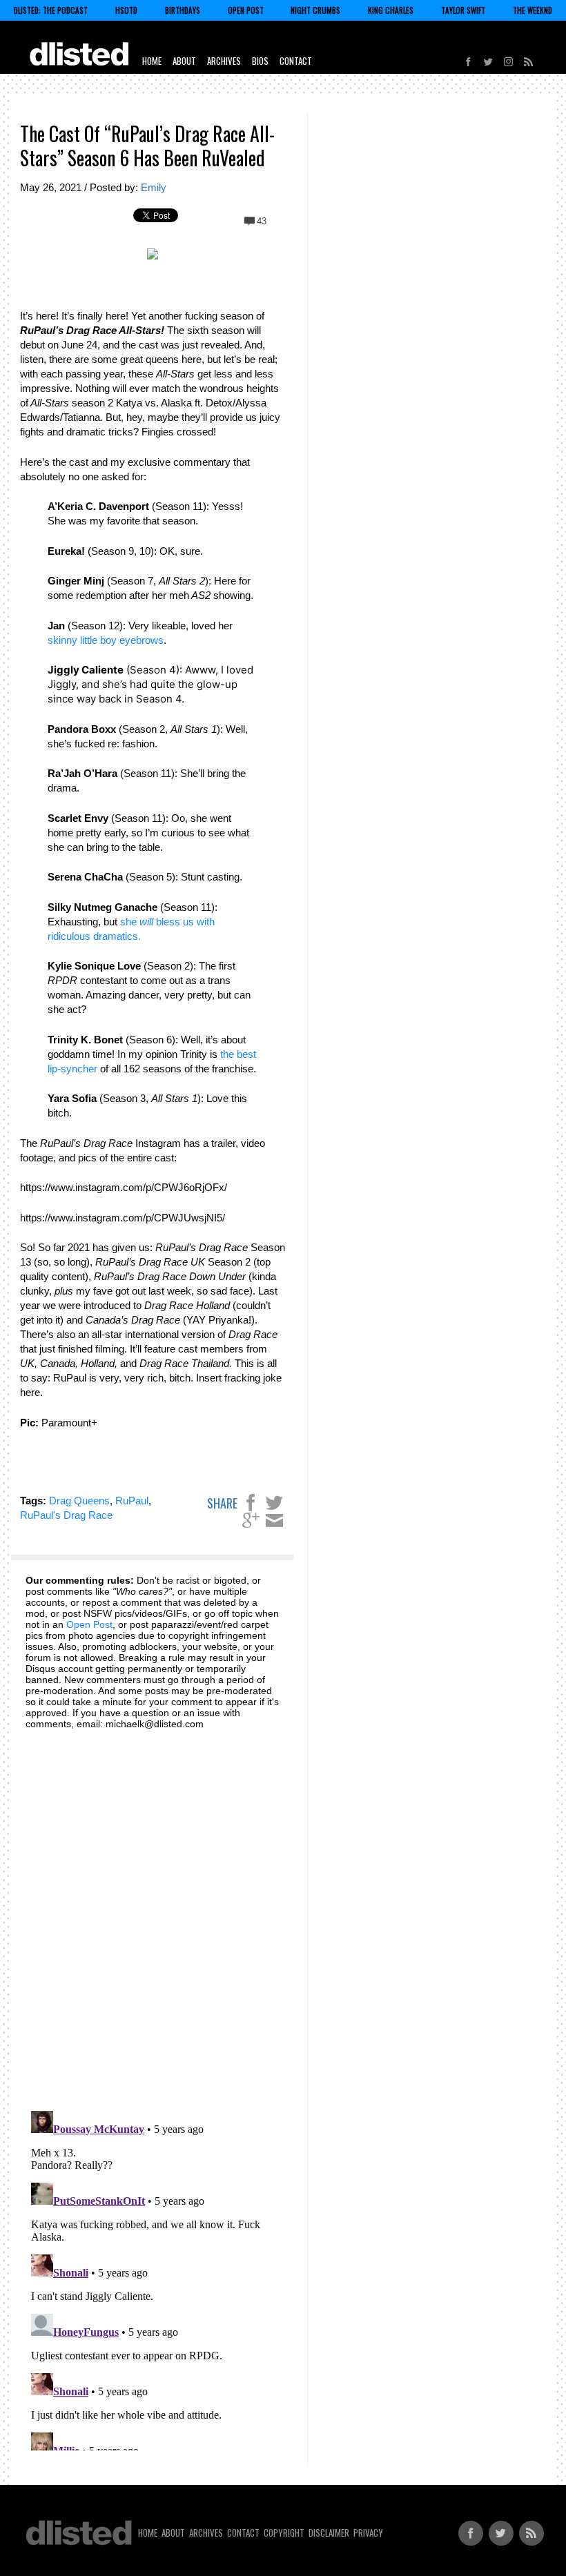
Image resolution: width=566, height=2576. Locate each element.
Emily (154, 187)
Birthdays (183, 10)
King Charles (391, 10)
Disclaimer (329, 2533)
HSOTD (126, 10)
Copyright (284, 2533)
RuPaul (132, 1501)
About (184, 61)
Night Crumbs (315, 10)
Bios (260, 61)
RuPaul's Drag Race (66, 1515)
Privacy (368, 2533)
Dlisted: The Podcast (51, 10)
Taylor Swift (463, 10)
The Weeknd (533, 10)
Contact (296, 61)
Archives (224, 61)
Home (152, 61)
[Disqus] (153, 1912)
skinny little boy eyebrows (106, 640)
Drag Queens (79, 1501)
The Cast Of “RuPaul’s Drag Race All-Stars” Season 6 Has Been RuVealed (147, 146)
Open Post (246, 10)
